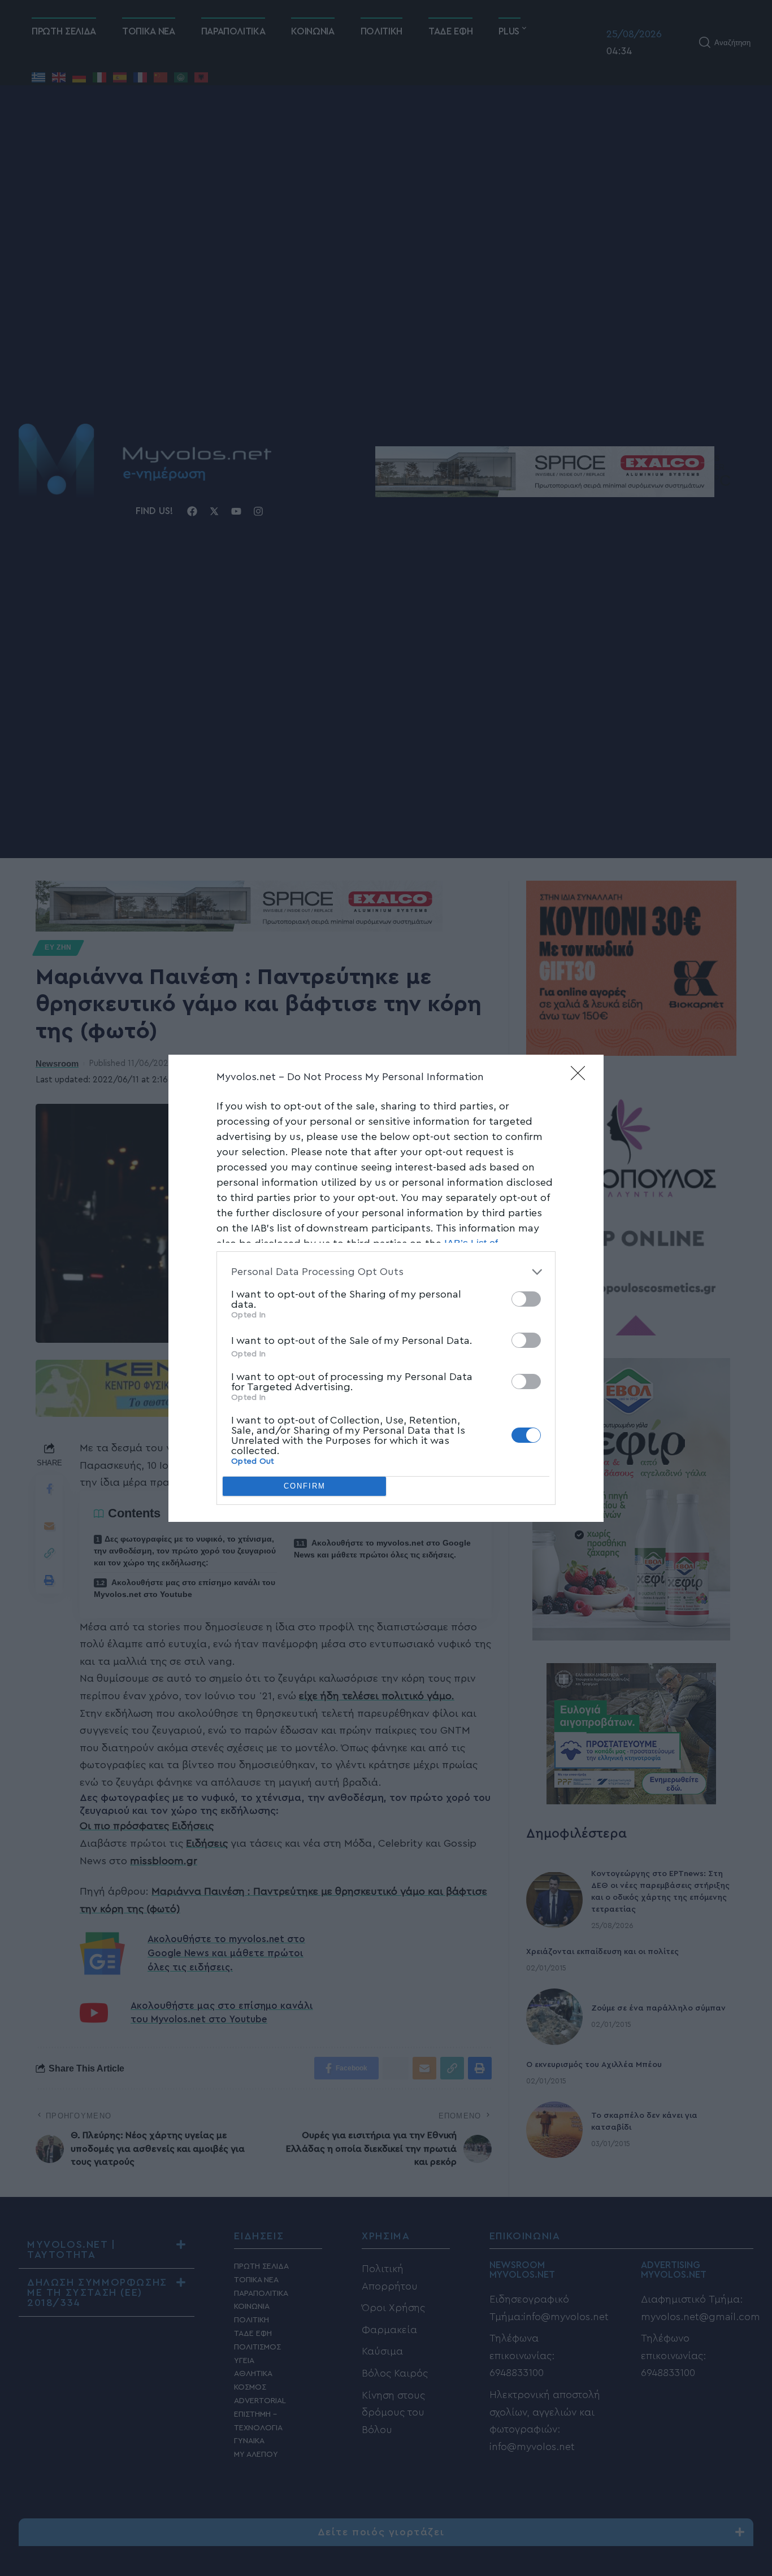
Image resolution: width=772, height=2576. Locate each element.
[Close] (582, 1077)
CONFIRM (305, 1486)
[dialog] (386, 1288)
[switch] (526, 1299)
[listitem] (386, 1272)
